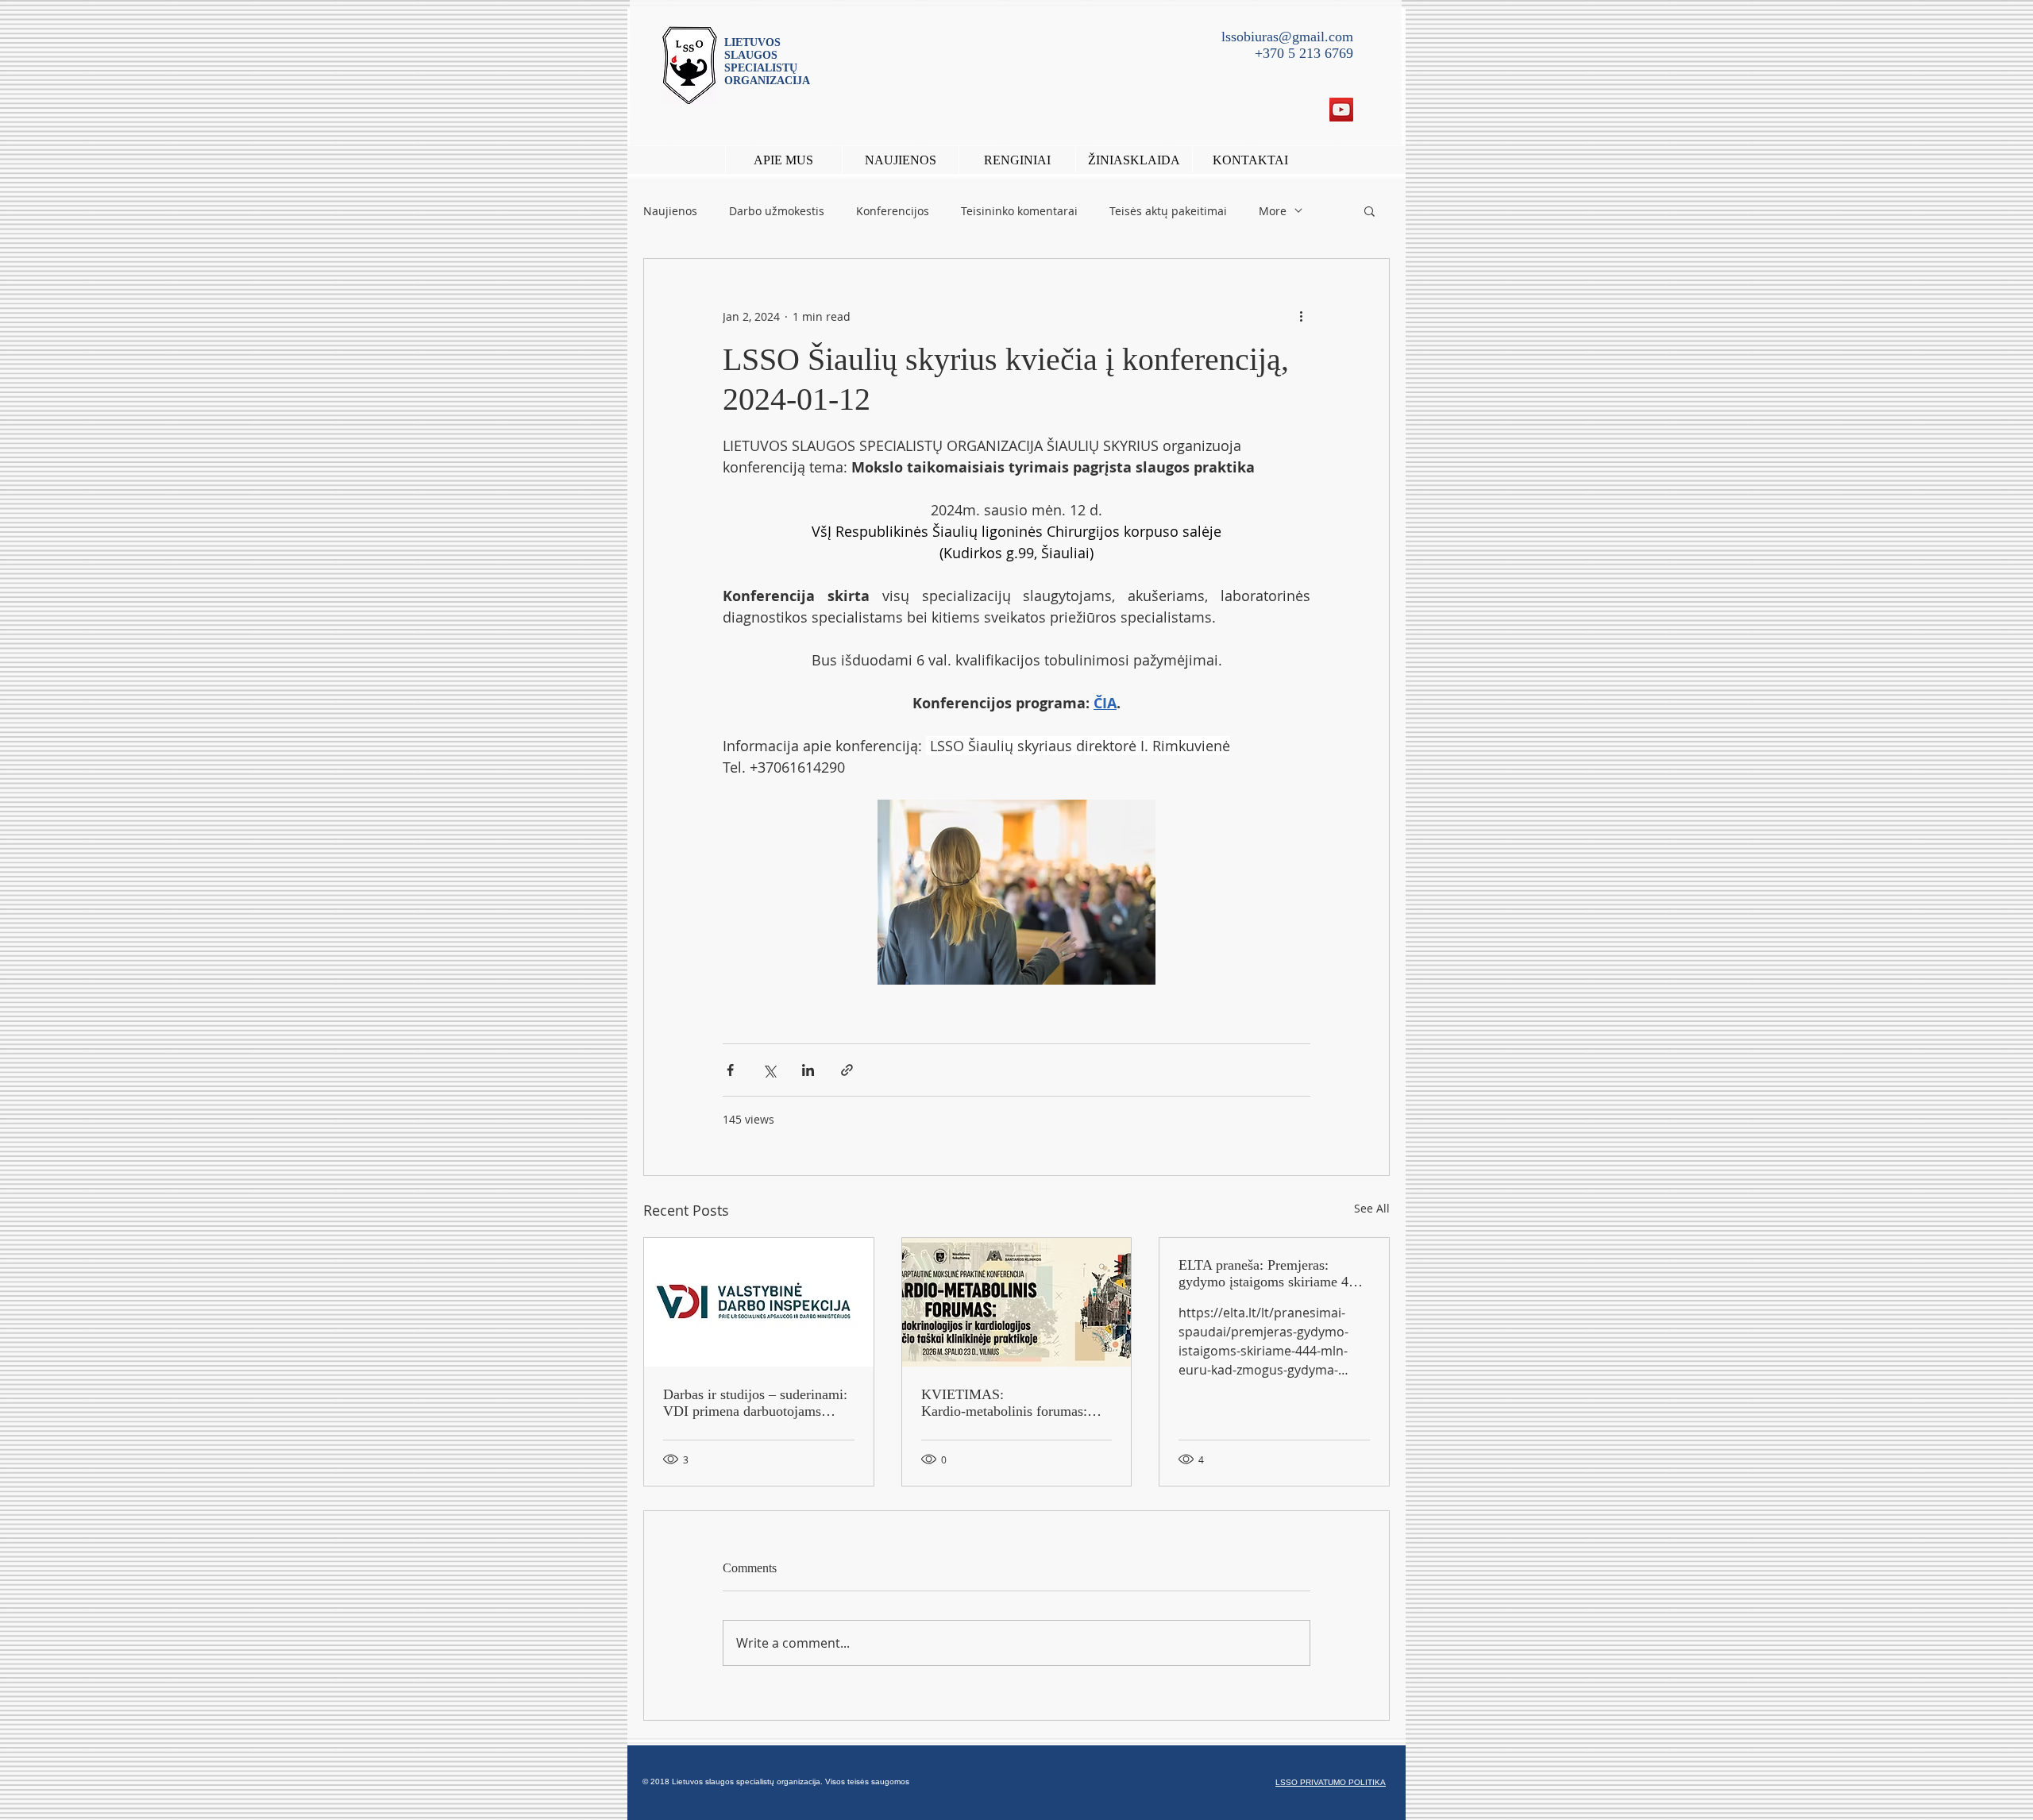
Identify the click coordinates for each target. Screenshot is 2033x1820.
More (1273, 211)
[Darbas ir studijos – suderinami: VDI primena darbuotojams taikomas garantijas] (759, 1302)
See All (1372, 1208)
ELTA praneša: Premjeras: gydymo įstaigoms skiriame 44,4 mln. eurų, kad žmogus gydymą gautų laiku (1273, 1274)
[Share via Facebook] (730, 1070)
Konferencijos (893, 211)
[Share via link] (847, 1070)
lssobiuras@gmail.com (1287, 37)
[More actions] (1301, 316)
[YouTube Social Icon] (1341, 110)
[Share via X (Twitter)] (769, 1070)
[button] (1017, 160)
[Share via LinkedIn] (808, 1070)
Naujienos (670, 211)
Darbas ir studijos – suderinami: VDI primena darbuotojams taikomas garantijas (755, 1403)
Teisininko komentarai (1019, 211)
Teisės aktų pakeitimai (1168, 211)
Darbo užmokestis (777, 211)
